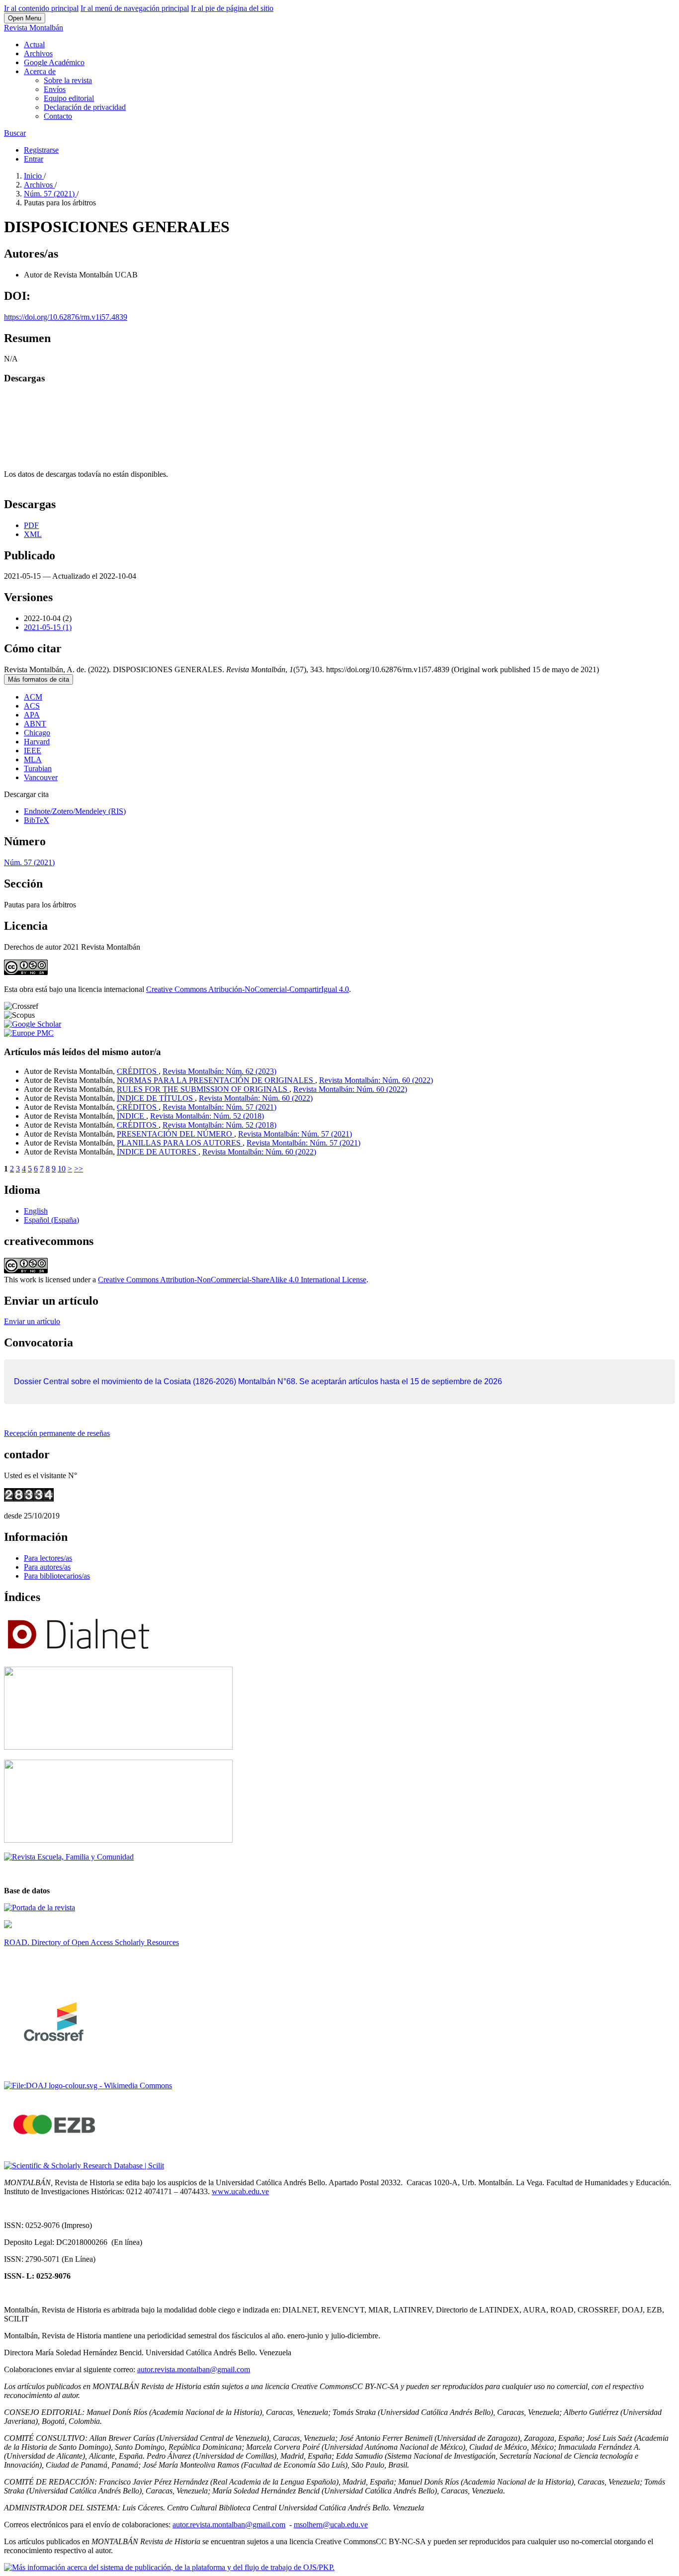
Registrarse (41, 150)
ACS (32, 706)
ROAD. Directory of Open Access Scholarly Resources (91, 1942)
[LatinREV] (69, 1857)
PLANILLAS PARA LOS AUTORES (180, 1143)
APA (32, 715)
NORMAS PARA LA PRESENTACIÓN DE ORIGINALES (216, 1080)
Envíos (55, 89)
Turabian (38, 768)
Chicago (37, 733)
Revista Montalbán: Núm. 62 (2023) (219, 1071)
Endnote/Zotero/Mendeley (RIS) (75, 811)
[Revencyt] (118, 1747)
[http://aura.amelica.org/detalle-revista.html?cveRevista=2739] (8, 1925)
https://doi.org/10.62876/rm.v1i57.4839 (66, 317)
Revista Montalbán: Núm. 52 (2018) (207, 1116)
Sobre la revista (68, 80)
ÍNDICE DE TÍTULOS (156, 1098)
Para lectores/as (48, 1558)
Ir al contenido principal (41, 8)
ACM (33, 697)
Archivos (38, 53)
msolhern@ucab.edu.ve (331, 2525)
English (36, 1211)
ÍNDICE (131, 1116)
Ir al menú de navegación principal (135, 8)
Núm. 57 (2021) (50, 194)
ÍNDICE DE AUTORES (158, 1152)
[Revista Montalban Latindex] (40, 1908)
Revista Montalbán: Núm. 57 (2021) (219, 1107)
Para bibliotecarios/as (57, 1576)
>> (79, 1169)
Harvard (37, 742)
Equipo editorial (69, 98)
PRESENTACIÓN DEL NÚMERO (175, 1134)
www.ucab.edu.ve (240, 2191)
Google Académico (54, 62)
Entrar (34, 159)
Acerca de (40, 71)
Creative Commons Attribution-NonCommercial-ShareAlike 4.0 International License (232, 1280)
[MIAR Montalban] (118, 1840)
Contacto (58, 116)
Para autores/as (47, 1567)
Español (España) (51, 1220)
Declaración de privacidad (85, 107)
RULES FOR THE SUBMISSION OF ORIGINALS (203, 1089)
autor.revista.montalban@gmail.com (194, 2369)
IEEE (33, 751)
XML (33, 534)
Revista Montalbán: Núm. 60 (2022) (376, 1080)
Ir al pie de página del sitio (232, 8)
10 (62, 1169)
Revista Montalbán (34, 28)
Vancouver (41, 777)
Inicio (34, 176)
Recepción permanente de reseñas (57, 1433)
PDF (31, 525)
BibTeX (37, 820)
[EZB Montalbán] (55, 2149)
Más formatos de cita (39, 679)
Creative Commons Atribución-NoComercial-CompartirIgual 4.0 (248, 989)
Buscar (15, 133)
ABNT (35, 724)
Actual (34, 44)
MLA (33, 759)
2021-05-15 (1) (48, 627)
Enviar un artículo (32, 1321)
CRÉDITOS (138, 1071)
